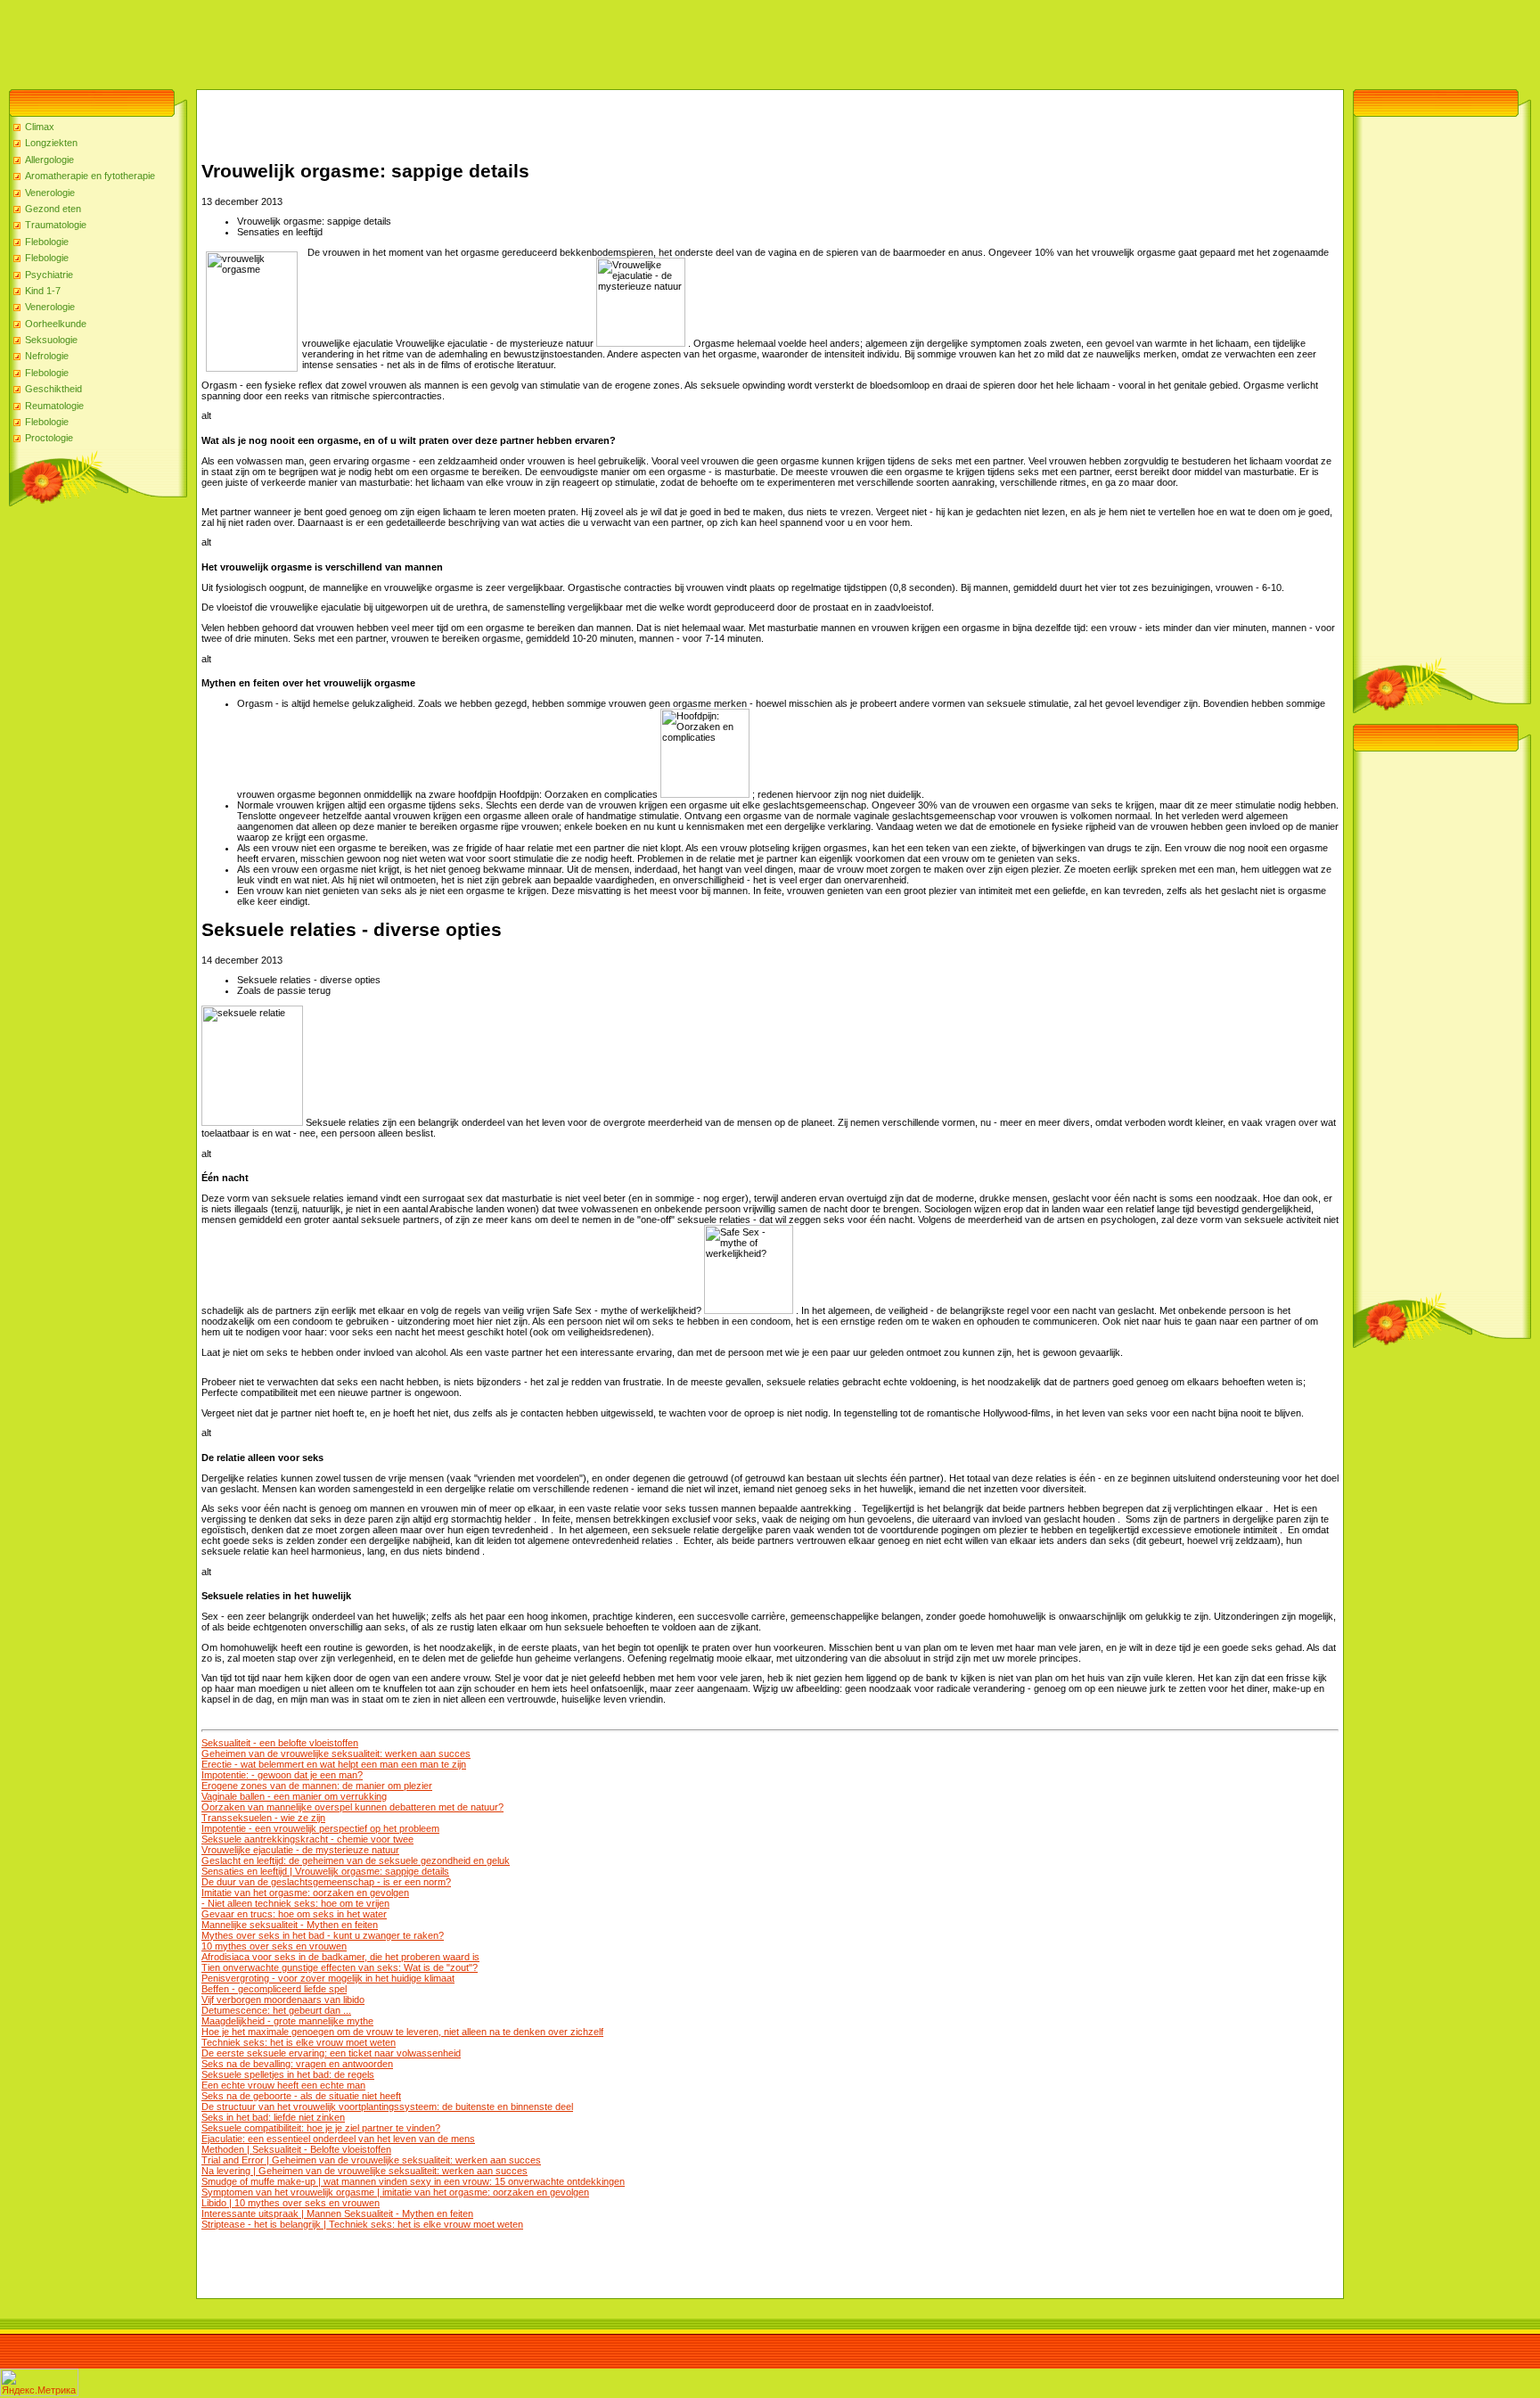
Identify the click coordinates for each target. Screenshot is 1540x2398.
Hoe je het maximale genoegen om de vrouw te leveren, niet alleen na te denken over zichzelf (402, 2032)
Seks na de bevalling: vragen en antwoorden (297, 2064)
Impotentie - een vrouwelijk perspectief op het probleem (320, 1828)
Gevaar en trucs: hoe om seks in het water (294, 1914)
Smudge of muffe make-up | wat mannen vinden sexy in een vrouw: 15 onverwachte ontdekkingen (413, 2181)
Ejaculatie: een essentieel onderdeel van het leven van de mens (338, 2139)
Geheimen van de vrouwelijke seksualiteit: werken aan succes (336, 1753)
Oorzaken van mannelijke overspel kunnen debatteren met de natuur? (352, 1807)
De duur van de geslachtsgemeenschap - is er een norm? (326, 1882)
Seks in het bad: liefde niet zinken (273, 2117)
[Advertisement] (324, 40)
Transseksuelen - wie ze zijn (263, 1818)
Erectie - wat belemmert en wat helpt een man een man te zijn (334, 1764)
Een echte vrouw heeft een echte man (283, 2085)
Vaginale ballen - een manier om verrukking (294, 1796)
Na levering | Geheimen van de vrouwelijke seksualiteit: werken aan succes (365, 2171)
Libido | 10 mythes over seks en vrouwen (291, 2203)
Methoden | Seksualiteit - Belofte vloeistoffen (296, 2149)
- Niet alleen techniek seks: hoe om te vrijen (295, 1903)
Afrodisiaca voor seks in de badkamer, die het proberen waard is (340, 1957)
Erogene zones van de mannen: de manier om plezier (317, 1786)
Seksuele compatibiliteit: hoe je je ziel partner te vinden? (321, 2128)
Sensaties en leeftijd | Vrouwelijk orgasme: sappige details (325, 1871)
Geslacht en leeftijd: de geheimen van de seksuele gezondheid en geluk (356, 1860)
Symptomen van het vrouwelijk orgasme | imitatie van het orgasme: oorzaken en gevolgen (395, 2192)
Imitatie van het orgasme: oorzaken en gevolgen (305, 1893)
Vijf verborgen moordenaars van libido (283, 2000)
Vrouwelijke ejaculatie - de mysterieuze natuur (300, 1850)
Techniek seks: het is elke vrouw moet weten (299, 2042)
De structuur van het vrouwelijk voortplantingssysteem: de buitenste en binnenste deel (387, 2106)
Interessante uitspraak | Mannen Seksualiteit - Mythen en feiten (337, 2213)
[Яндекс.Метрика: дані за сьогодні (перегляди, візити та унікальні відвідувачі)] (39, 2382)
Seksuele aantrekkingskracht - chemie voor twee (307, 1839)
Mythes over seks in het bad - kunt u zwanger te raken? (323, 1935)
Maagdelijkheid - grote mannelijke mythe (287, 2021)
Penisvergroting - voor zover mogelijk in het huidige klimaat (328, 1978)
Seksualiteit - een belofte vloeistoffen (280, 1743)
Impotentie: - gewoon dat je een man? (282, 1775)
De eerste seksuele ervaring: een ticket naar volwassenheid (331, 2053)
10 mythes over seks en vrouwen (274, 1946)
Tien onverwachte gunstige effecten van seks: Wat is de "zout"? (340, 1967)
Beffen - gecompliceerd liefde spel (274, 1989)
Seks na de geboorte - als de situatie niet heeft (301, 2096)
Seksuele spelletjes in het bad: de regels (288, 2074)
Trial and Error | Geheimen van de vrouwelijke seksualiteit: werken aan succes (371, 2160)
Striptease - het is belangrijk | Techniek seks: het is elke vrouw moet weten (362, 2224)
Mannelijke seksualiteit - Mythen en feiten (290, 1925)
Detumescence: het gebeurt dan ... (276, 2010)
